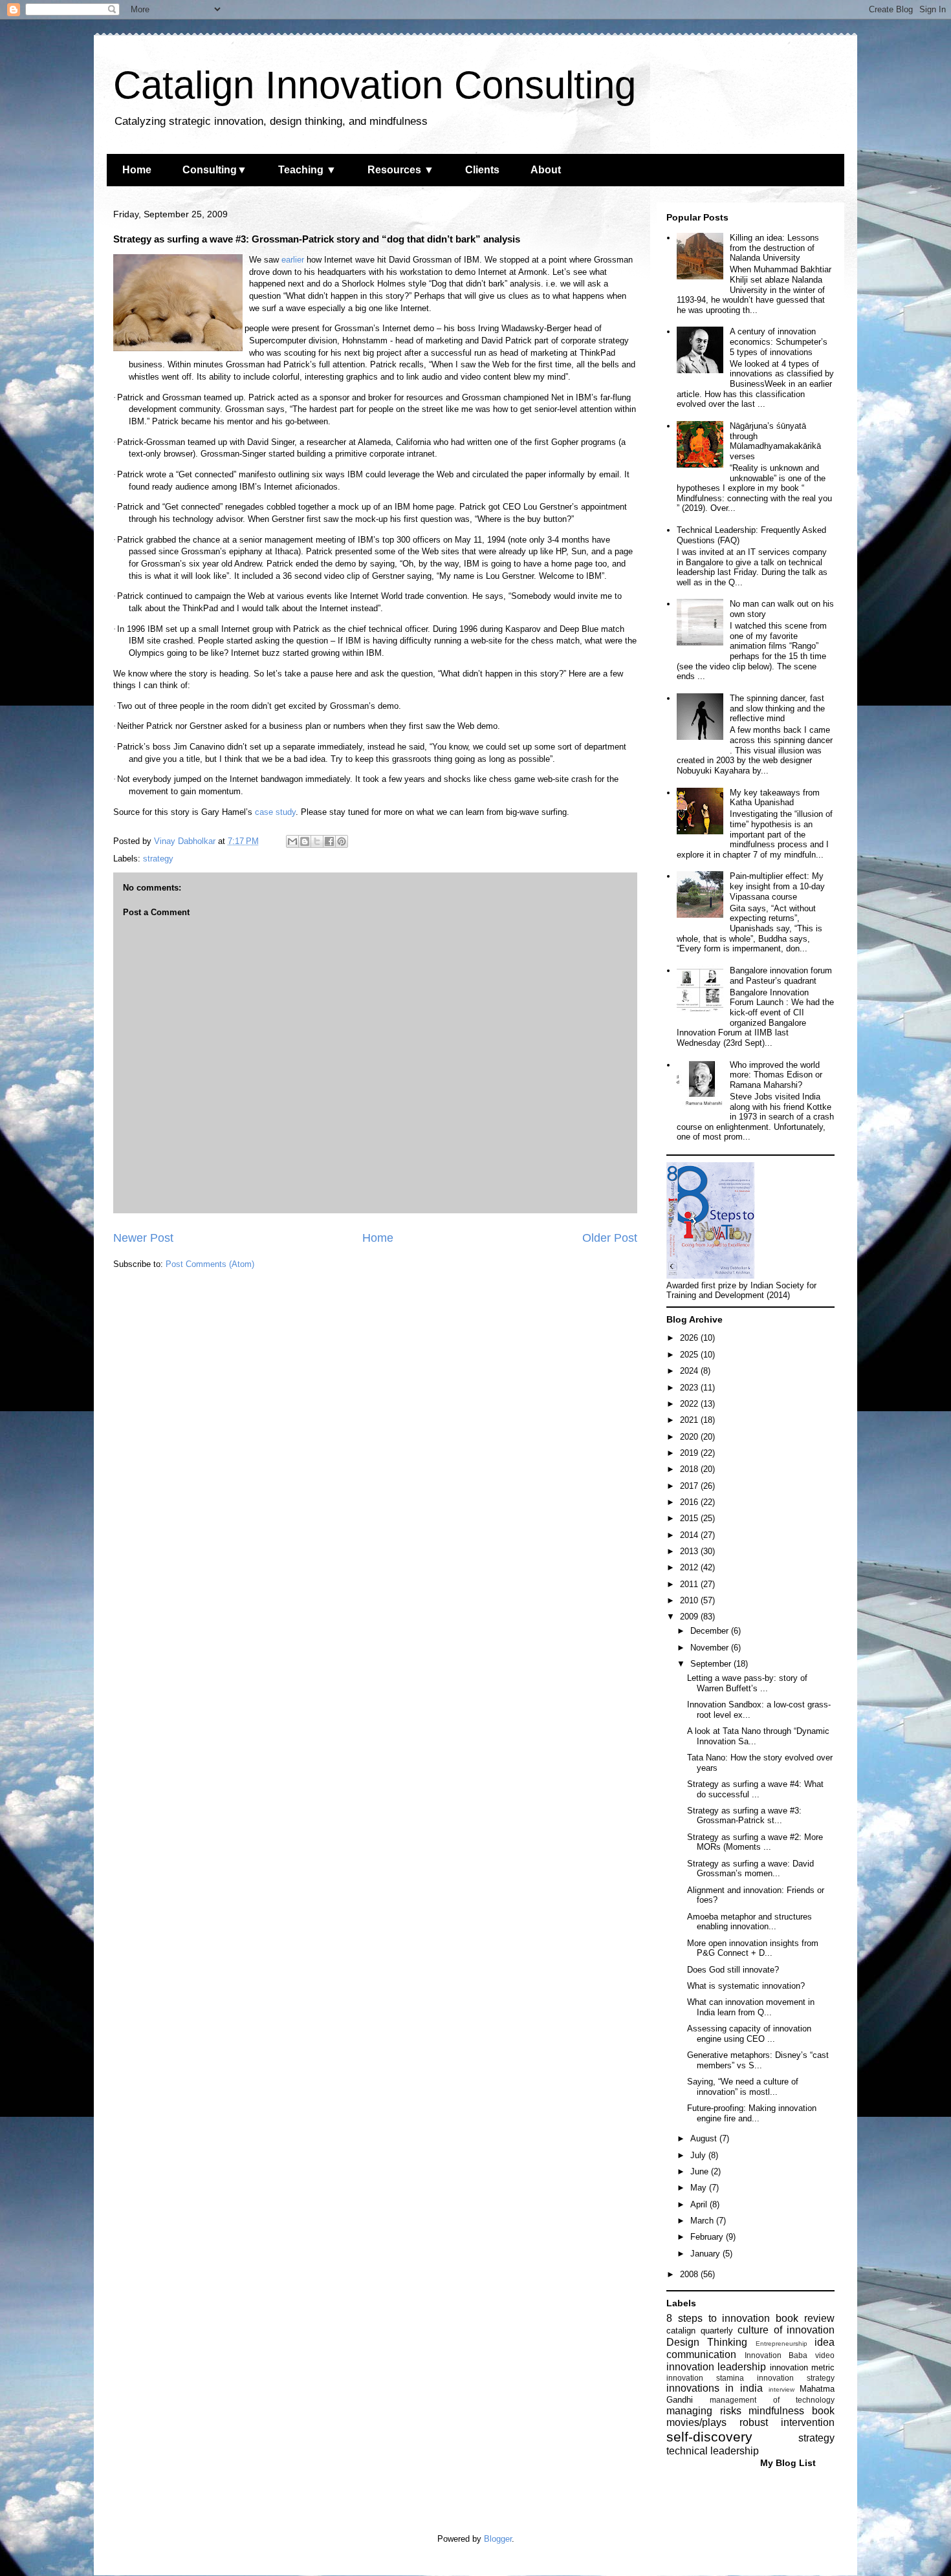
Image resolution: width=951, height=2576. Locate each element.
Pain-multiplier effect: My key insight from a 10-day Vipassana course (777, 886)
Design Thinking (707, 2342)
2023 (690, 1388)
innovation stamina (705, 2378)
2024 (690, 1371)
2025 (690, 1355)
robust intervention (787, 2422)
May (700, 2188)
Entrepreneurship (782, 2343)
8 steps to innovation (718, 2318)
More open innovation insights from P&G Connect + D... (753, 1948)
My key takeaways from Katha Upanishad (775, 798)
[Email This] (292, 841)
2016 (690, 1502)
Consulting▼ (215, 170)
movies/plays (696, 2422)
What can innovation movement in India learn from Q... (751, 2007)
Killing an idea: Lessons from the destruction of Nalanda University (774, 248)
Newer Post (143, 1238)
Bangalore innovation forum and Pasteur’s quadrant (781, 976)
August (705, 2138)
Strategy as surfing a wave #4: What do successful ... (755, 1789)
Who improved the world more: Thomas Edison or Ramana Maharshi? (776, 1075)
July (699, 2155)
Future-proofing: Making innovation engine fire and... (752, 2113)
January (706, 2254)
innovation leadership (716, 2367)
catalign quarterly (700, 2331)
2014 (690, 1535)
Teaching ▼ (307, 170)
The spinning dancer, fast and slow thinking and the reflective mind (777, 708)
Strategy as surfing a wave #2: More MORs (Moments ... (755, 1842)
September (712, 1664)
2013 (690, 1551)
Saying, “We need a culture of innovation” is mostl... (743, 2087)
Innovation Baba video (790, 2355)
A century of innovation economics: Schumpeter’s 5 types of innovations (779, 341)
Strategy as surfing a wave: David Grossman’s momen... (750, 1869)
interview (782, 2389)
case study (275, 812)
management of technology (772, 2400)
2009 (690, 1617)
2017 (690, 1486)
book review (805, 2318)
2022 (690, 1404)
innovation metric (802, 2367)
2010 (690, 1600)
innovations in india (715, 2388)
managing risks (704, 2411)
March (703, 2221)
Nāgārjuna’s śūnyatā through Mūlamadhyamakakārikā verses (775, 441)
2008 (690, 2274)
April (700, 2204)
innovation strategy (796, 2378)
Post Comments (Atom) (210, 1264)
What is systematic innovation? (746, 1986)
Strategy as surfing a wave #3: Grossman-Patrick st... (744, 1816)
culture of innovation (786, 2330)
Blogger (498, 2539)
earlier (293, 260)
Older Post (610, 1238)
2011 (690, 1584)
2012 (690, 1567)
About (546, 170)
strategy (158, 859)
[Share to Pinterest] (342, 841)
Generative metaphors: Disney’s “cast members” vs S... (758, 2060)
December (711, 1631)
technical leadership (713, 2451)
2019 (690, 1453)
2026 (690, 1338)
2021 (690, 1420)
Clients (482, 170)
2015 (690, 1518)
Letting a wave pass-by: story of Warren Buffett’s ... (747, 1683)
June (701, 2171)
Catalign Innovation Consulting (375, 85)
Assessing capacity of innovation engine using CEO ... (749, 2034)
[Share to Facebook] (329, 841)
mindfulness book (792, 2411)
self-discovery (709, 2437)
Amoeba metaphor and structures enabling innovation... (749, 1922)
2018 (690, 1469)
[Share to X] (317, 841)
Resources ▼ (401, 170)
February (708, 2237)
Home (137, 170)
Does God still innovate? (733, 1970)
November (711, 1648)
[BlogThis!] (305, 841)
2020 (690, 1437)
